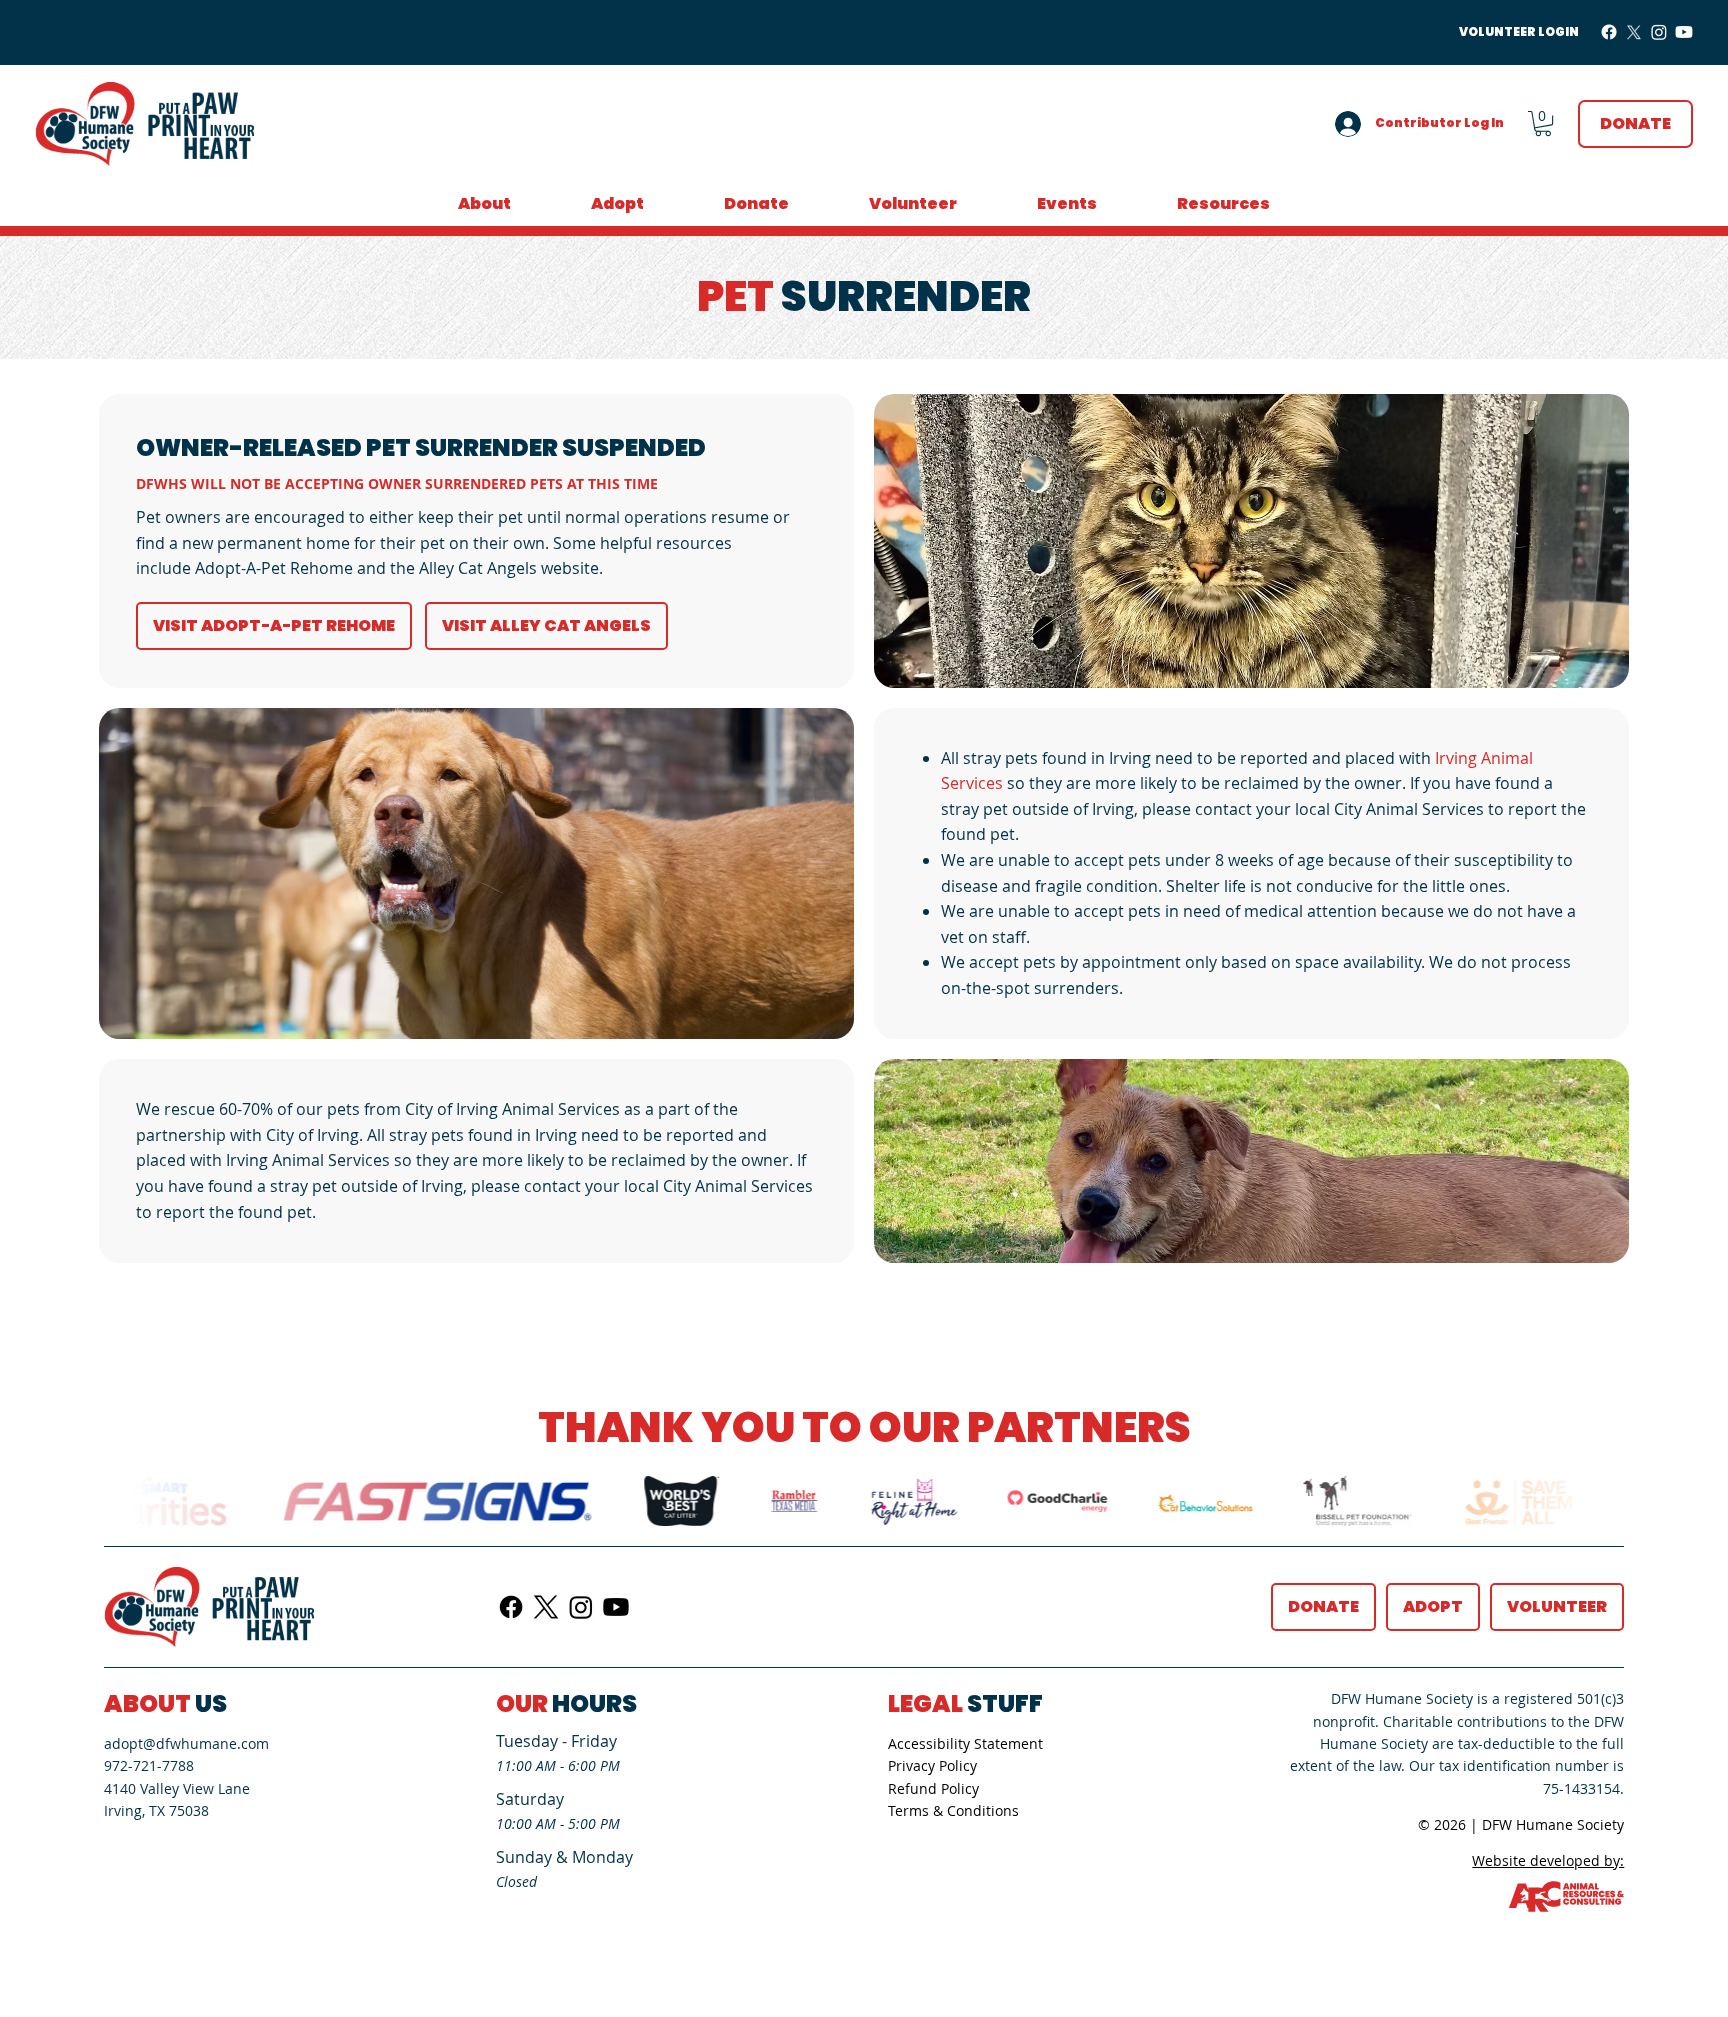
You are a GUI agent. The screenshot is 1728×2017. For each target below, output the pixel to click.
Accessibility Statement (965, 1743)
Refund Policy (933, 1788)
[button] (1543, 123)
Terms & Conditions (953, 1810)
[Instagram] (1659, 32)
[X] (1634, 32)
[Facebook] (1609, 32)
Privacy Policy (932, 1765)
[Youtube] (1684, 32)
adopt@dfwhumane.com (186, 1743)
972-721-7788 (149, 1765)
